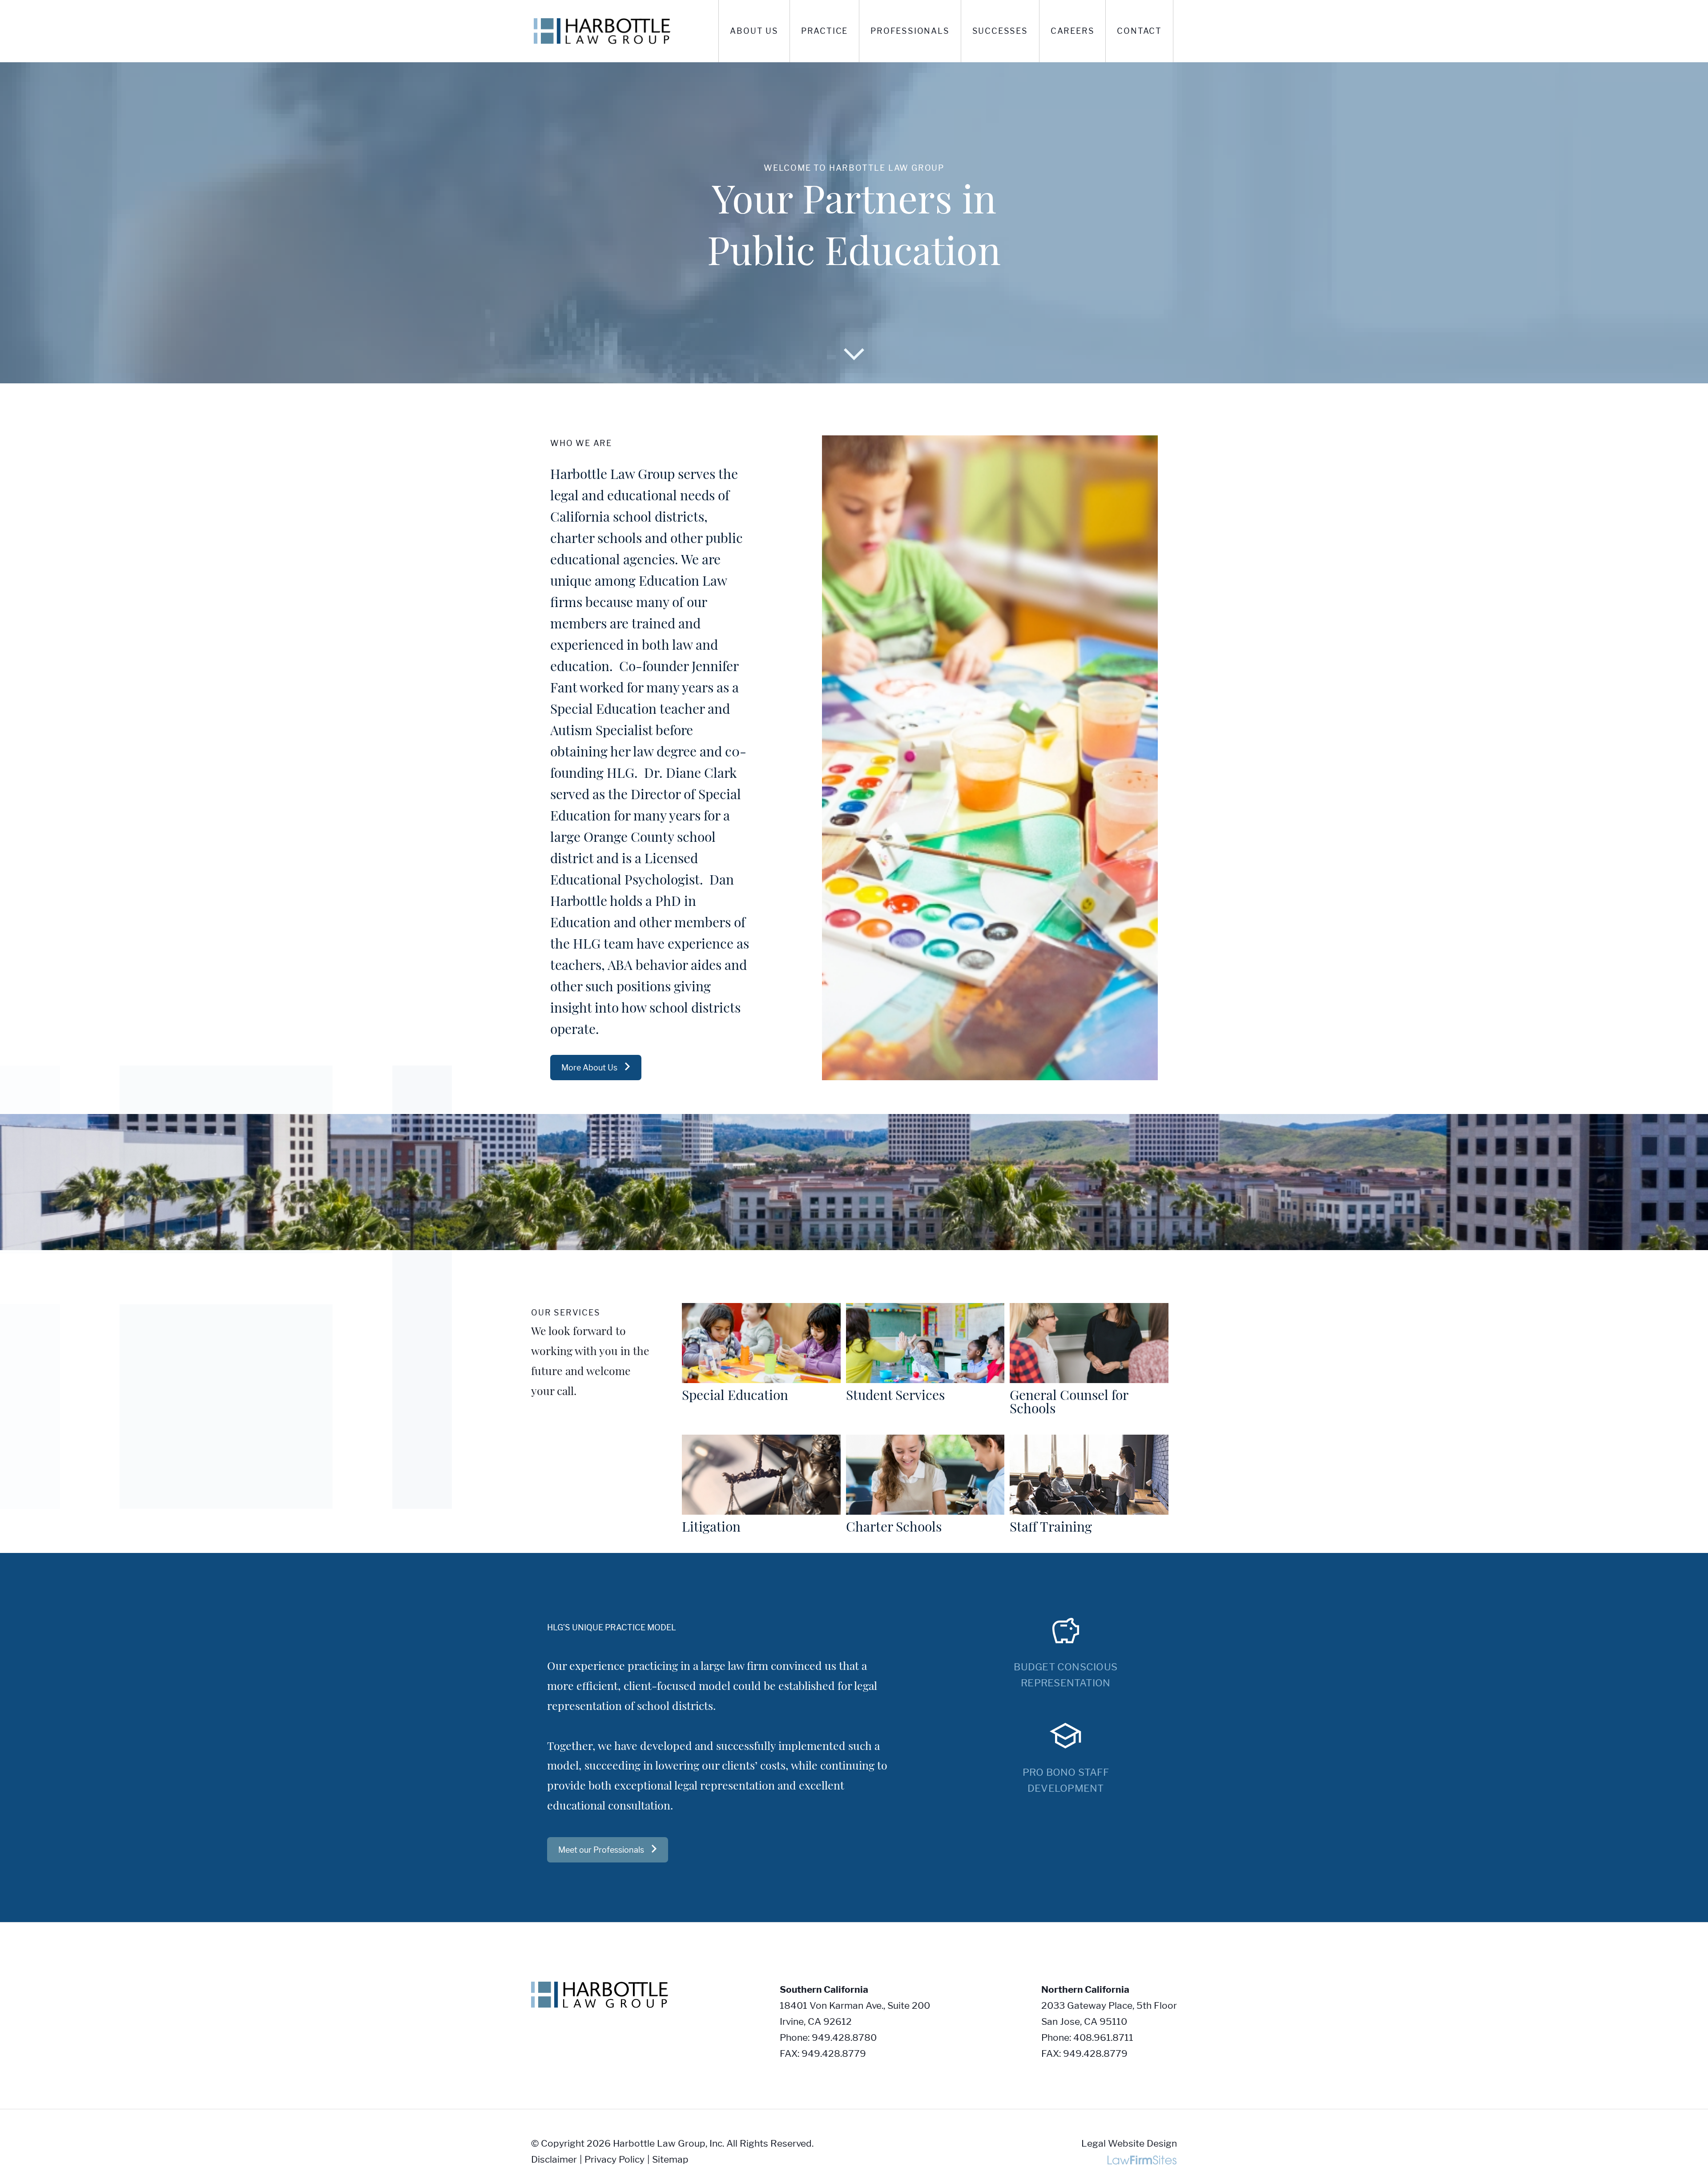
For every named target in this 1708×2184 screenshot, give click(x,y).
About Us (754, 31)
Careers (1073, 31)
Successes (1000, 31)
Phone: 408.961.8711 (1087, 2037)
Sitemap (670, 2159)
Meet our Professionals (601, 1850)
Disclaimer (554, 2159)
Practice (824, 31)
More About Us (589, 1068)
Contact (1139, 31)
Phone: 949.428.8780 (828, 2037)
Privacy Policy (614, 2159)
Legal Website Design (1129, 2143)
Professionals (910, 31)
